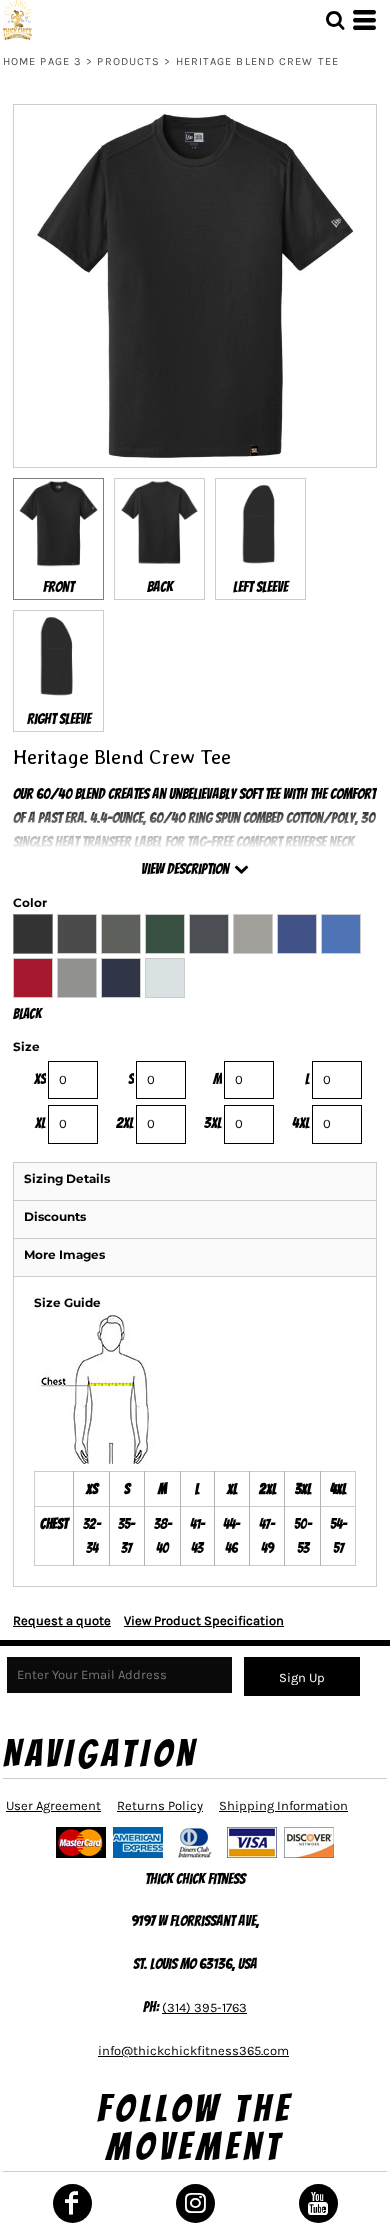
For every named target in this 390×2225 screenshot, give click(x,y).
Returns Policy (160, 1805)
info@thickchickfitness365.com (193, 2050)
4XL (301, 1123)
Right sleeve (59, 719)
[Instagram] (195, 2203)
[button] (335, 20)
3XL (213, 1123)
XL (40, 1123)
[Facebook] (72, 2203)
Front (58, 587)
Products (128, 61)
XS (40, 1079)
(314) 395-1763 (204, 2007)
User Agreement (53, 1805)
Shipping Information (283, 1805)
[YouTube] (318, 2203)
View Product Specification (204, 1620)
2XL (125, 1123)
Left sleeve (260, 587)
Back (160, 587)
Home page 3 (42, 61)
